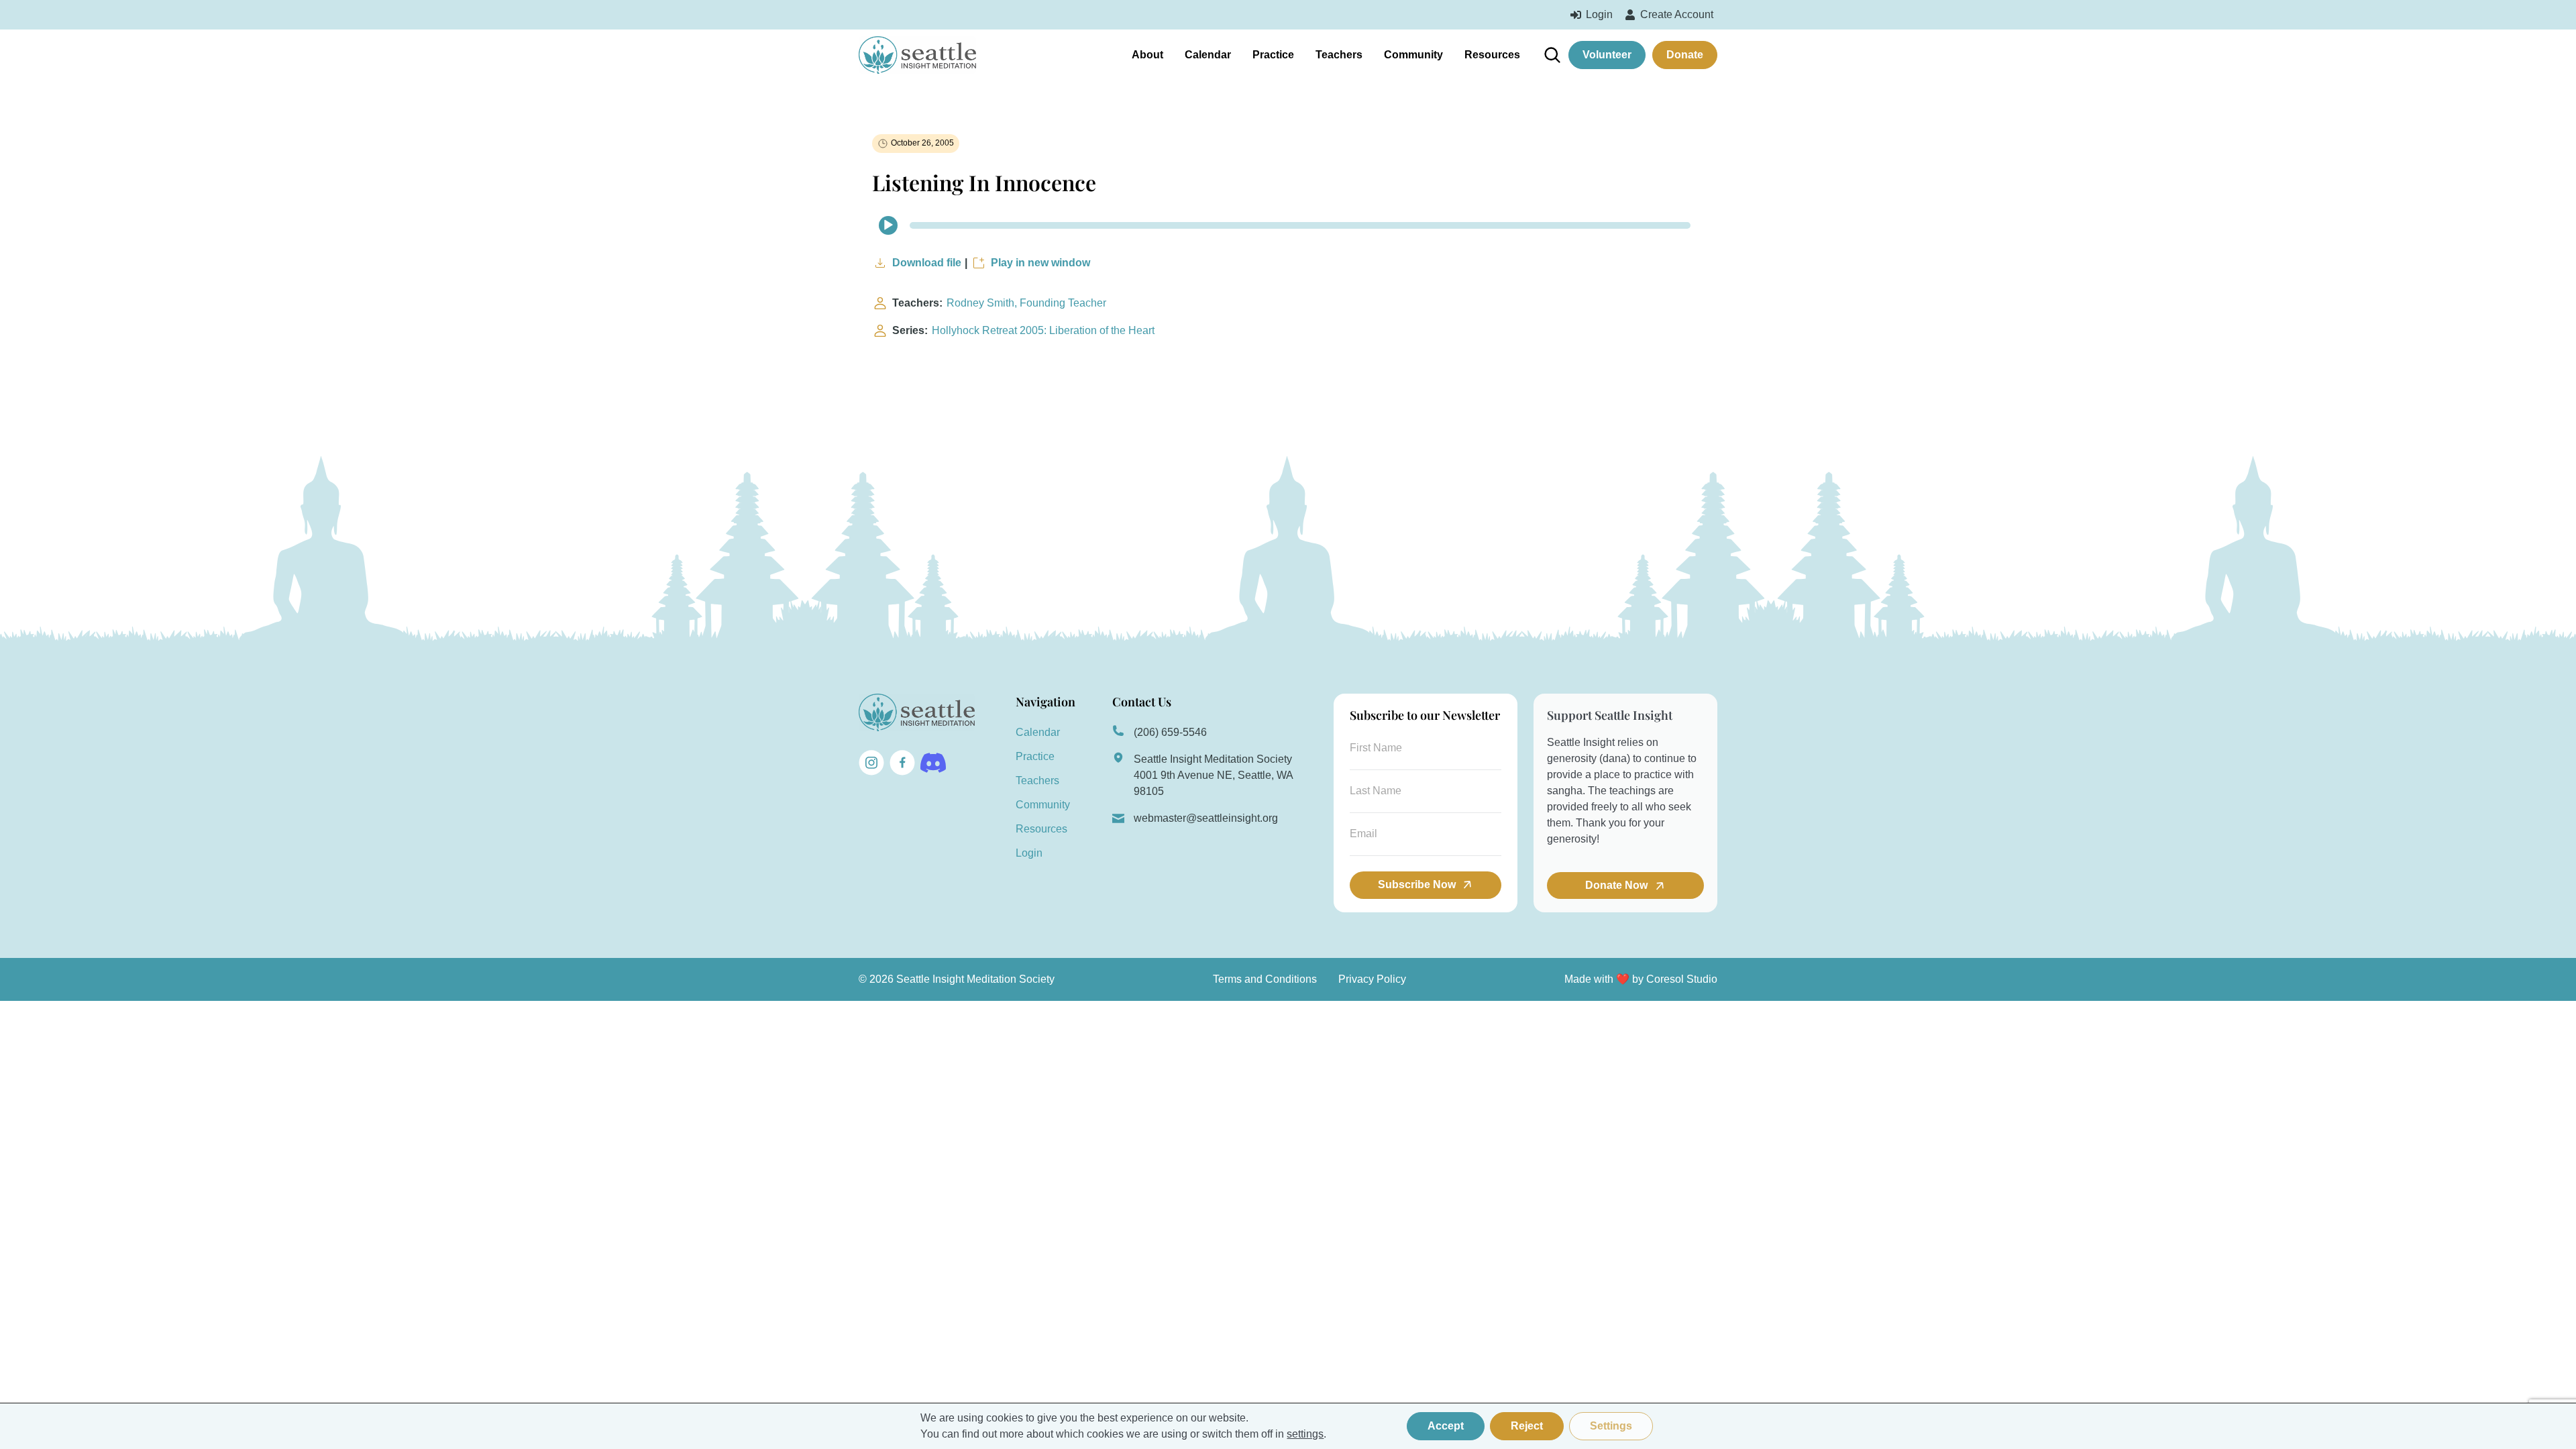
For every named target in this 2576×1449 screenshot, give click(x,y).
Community (1413, 55)
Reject (1527, 1426)
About (1147, 55)
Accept (1446, 1426)
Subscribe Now (1417, 884)
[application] (1288, 225)
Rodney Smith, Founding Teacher (1026, 303)
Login (1029, 853)
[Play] (888, 225)
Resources (1492, 55)
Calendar (1208, 55)
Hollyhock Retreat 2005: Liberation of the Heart (1043, 330)
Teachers (1339, 55)
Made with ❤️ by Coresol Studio (1641, 979)
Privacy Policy (1372, 979)
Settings (1611, 1426)
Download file (927, 263)
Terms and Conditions (1265, 979)
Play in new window (1040, 263)
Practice (1273, 55)
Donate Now (1618, 885)
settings (1305, 1434)
